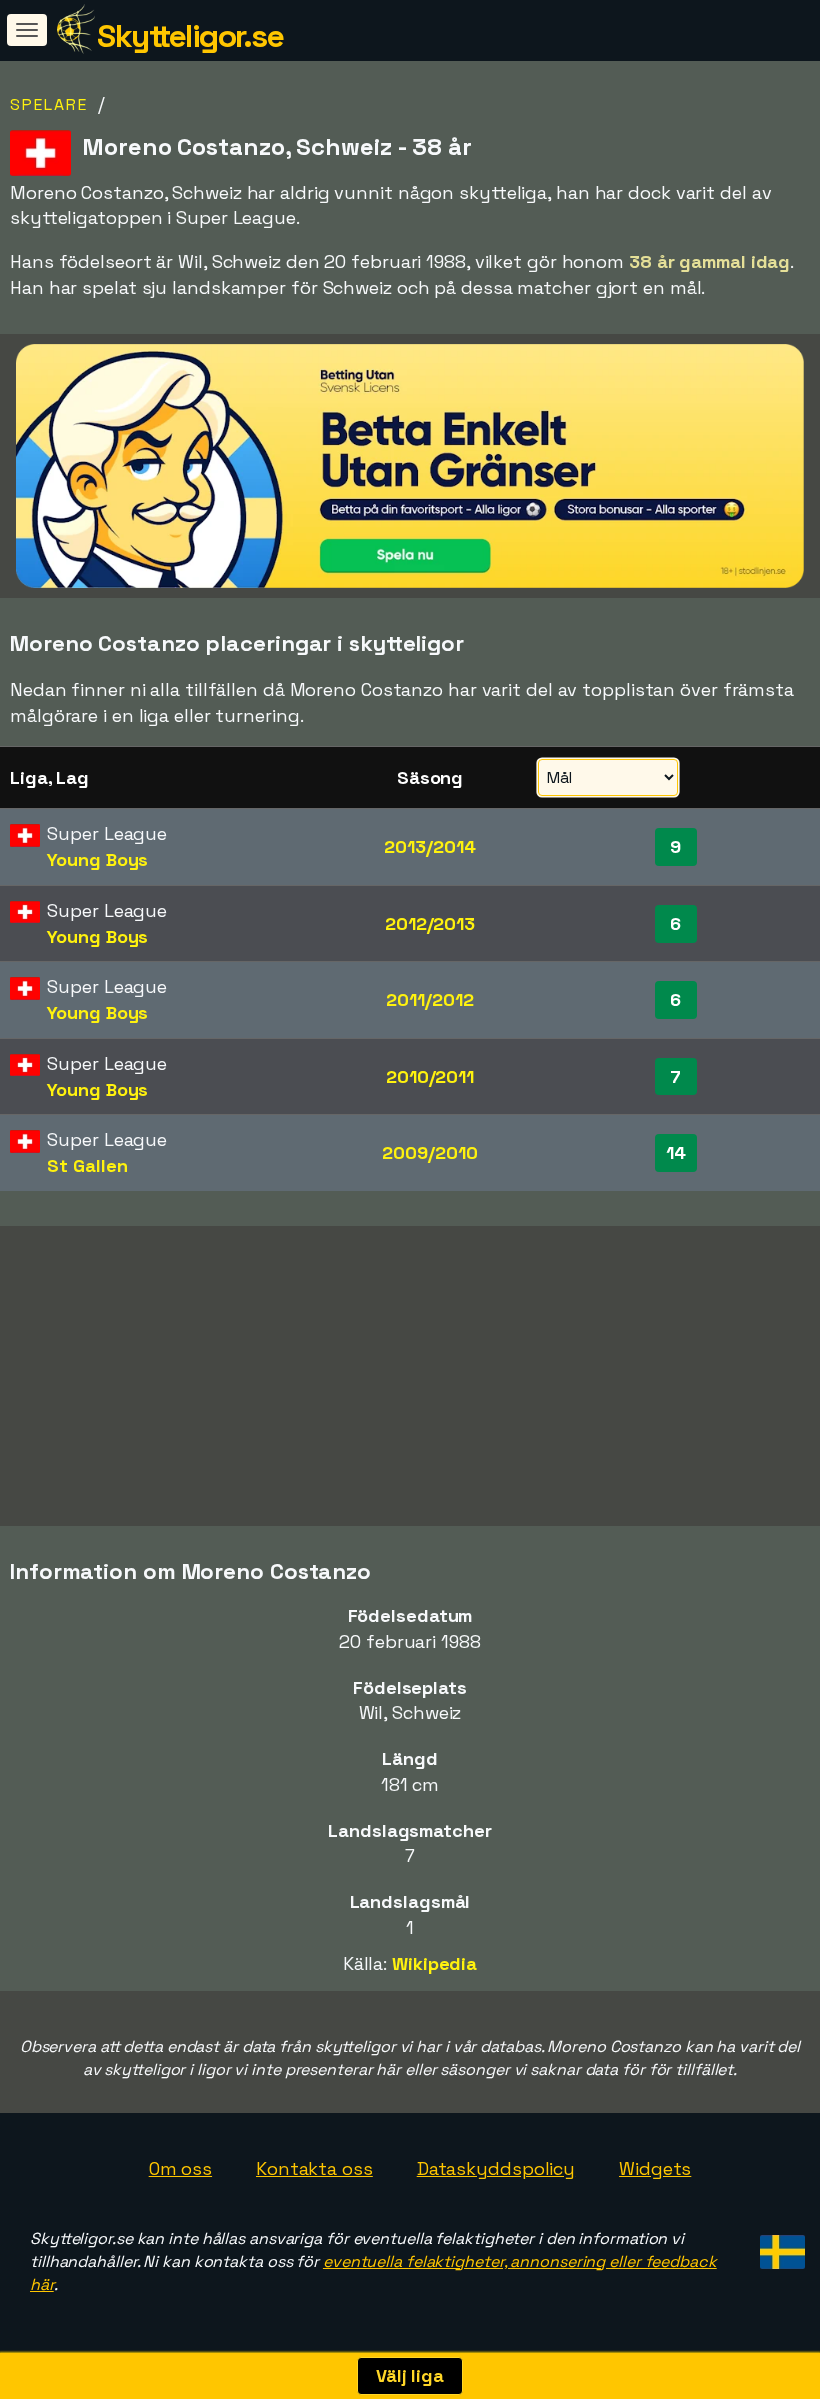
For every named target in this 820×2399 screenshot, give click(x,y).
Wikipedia (434, 1963)
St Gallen (87, 1165)
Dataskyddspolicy (496, 2168)
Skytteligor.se (190, 36)
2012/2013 (430, 923)
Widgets (655, 2168)
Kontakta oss (314, 2168)
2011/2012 (429, 999)
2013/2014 (429, 846)
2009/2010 (429, 1152)
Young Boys (97, 859)
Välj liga (410, 2375)
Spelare (49, 104)
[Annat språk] (779, 2246)
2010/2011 (430, 1076)
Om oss (180, 2168)
